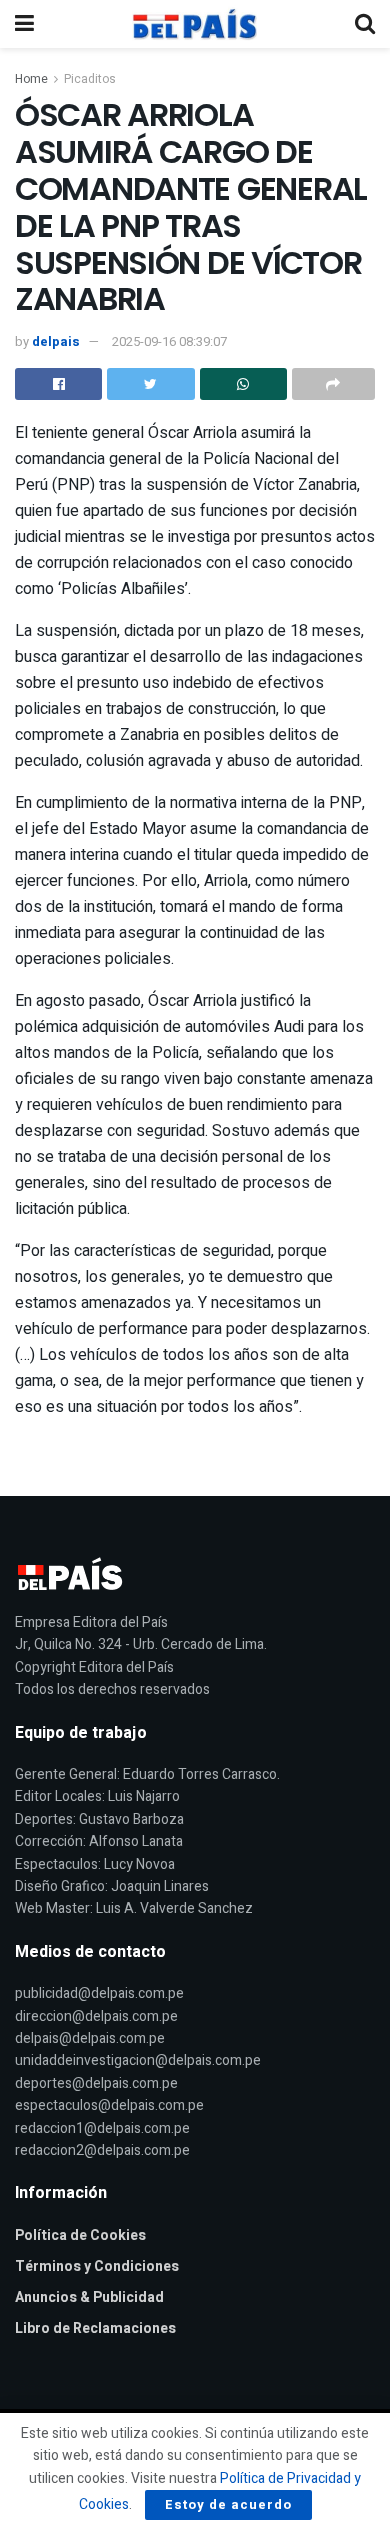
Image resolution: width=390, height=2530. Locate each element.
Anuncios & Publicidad (89, 2297)
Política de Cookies (80, 2235)
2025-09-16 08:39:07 (169, 341)
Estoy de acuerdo (228, 2504)
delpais (56, 341)
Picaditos (90, 79)
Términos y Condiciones (97, 2266)
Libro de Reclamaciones (95, 2328)
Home (31, 79)
